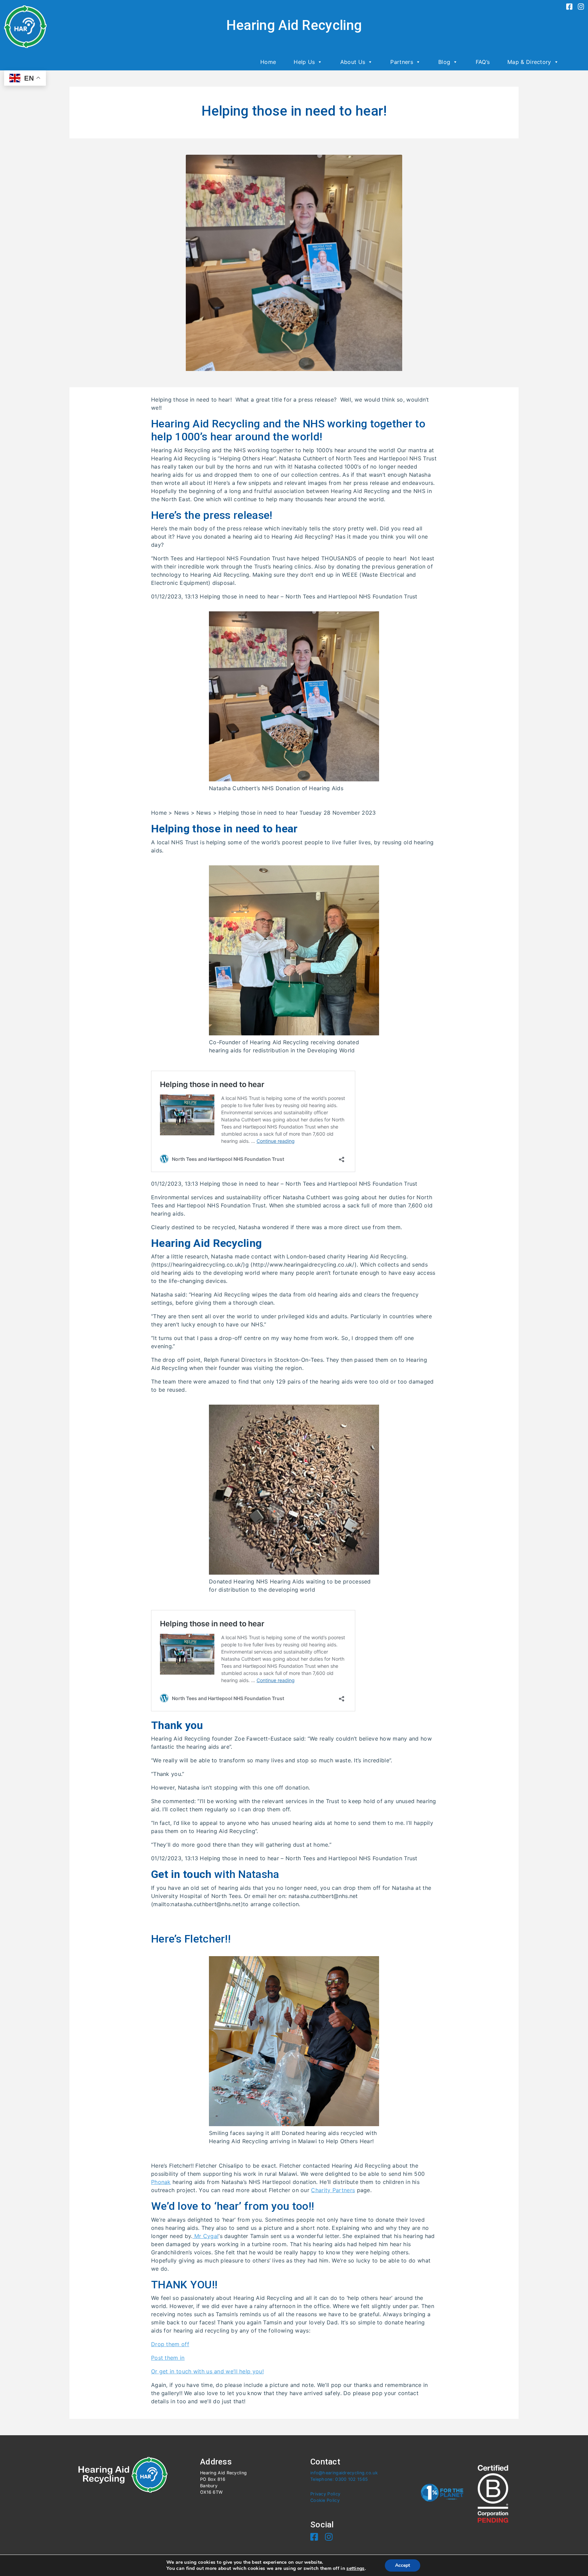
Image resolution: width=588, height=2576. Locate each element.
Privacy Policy (325, 2494)
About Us (353, 62)
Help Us (304, 62)
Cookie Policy (325, 2500)
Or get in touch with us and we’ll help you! (207, 2371)
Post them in (168, 2358)
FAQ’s (483, 62)
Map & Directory (529, 62)
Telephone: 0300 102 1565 (339, 2479)
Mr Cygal (206, 2236)
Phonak (161, 2182)
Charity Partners (333, 2190)
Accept (403, 2565)
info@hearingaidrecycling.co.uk (344, 2473)
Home (268, 62)
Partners (402, 62)
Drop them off (170, 2344)
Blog (444, 62)
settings (355, 2569)
